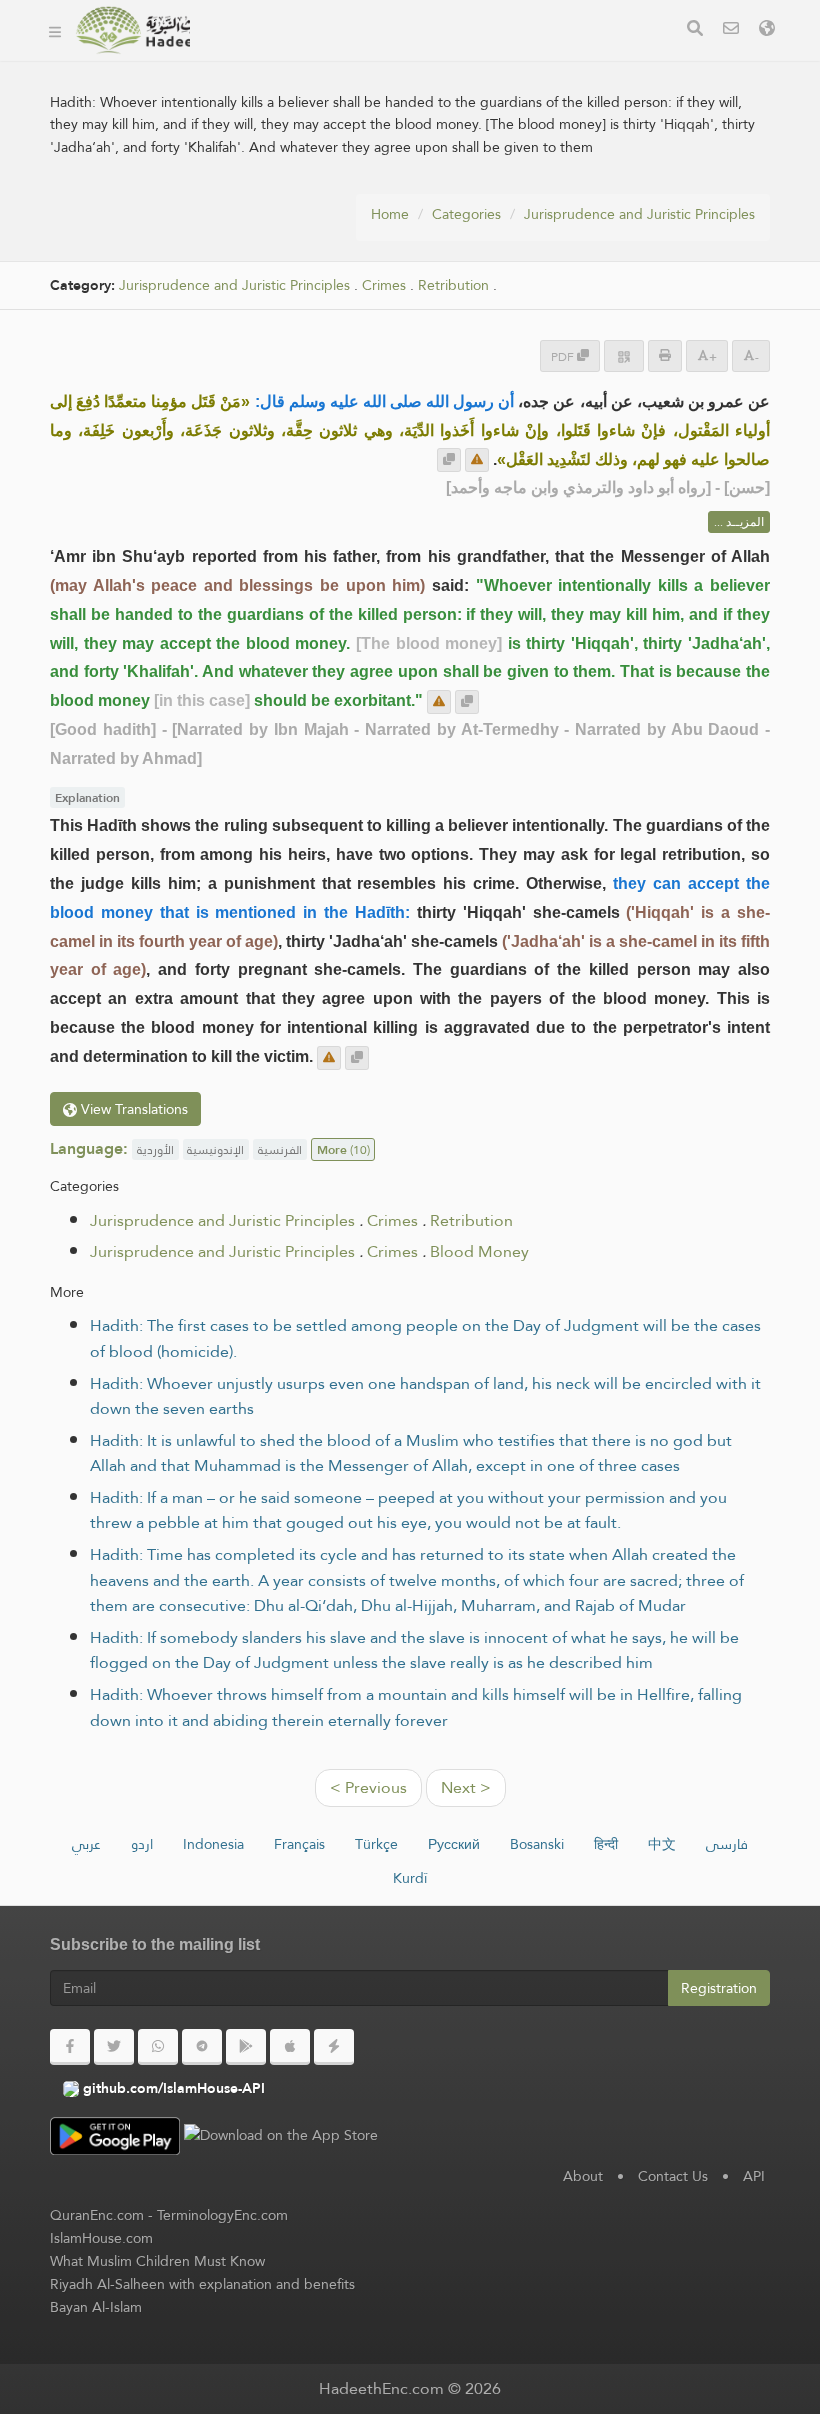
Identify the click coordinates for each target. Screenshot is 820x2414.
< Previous (368, 1787)
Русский (454, 1844)
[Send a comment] (477, 460)
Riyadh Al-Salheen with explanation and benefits (202, 2284)
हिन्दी (606, 1844)
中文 (662, 1844)
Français (299, 1844)
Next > (466, 1787)
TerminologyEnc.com (222, 2215)
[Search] (695, 30)
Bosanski (537, 1844)
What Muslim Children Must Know (157, 2261)
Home (390, 214)
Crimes (384, 285)
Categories (466, 214)
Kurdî (410, 1878)
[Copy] (449, 460)
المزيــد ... (739, 522)
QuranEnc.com (97, 2215)
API (754, 2176)
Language (519, 58)
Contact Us (673, 2176)
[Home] (55, 30)
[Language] (767, 30)
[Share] (624, 355)
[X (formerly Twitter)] (114, 2047)
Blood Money (479, 1251)
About (583, 2176)
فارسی (727, 1844)
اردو (142, 1844)
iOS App (417, 58)
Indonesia (213, 1844)
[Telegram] (202, 2047)
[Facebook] (70, 2047)
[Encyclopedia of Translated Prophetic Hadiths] (132, 30)
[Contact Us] (731, 30)
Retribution (453, 285)
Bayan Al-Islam (96, 2307)
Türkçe (376, 1844)
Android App (287, 58)
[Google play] (246, 2047)
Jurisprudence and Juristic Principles (639, 214)
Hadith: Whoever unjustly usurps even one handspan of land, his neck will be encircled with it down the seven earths (425, 1396)
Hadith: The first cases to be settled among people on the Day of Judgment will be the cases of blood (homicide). (425, 1338)
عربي (86, 1844)
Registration (719, 1988)
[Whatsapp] (158, 2047)
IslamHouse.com (101, 2238)
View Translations (132, 1109)
